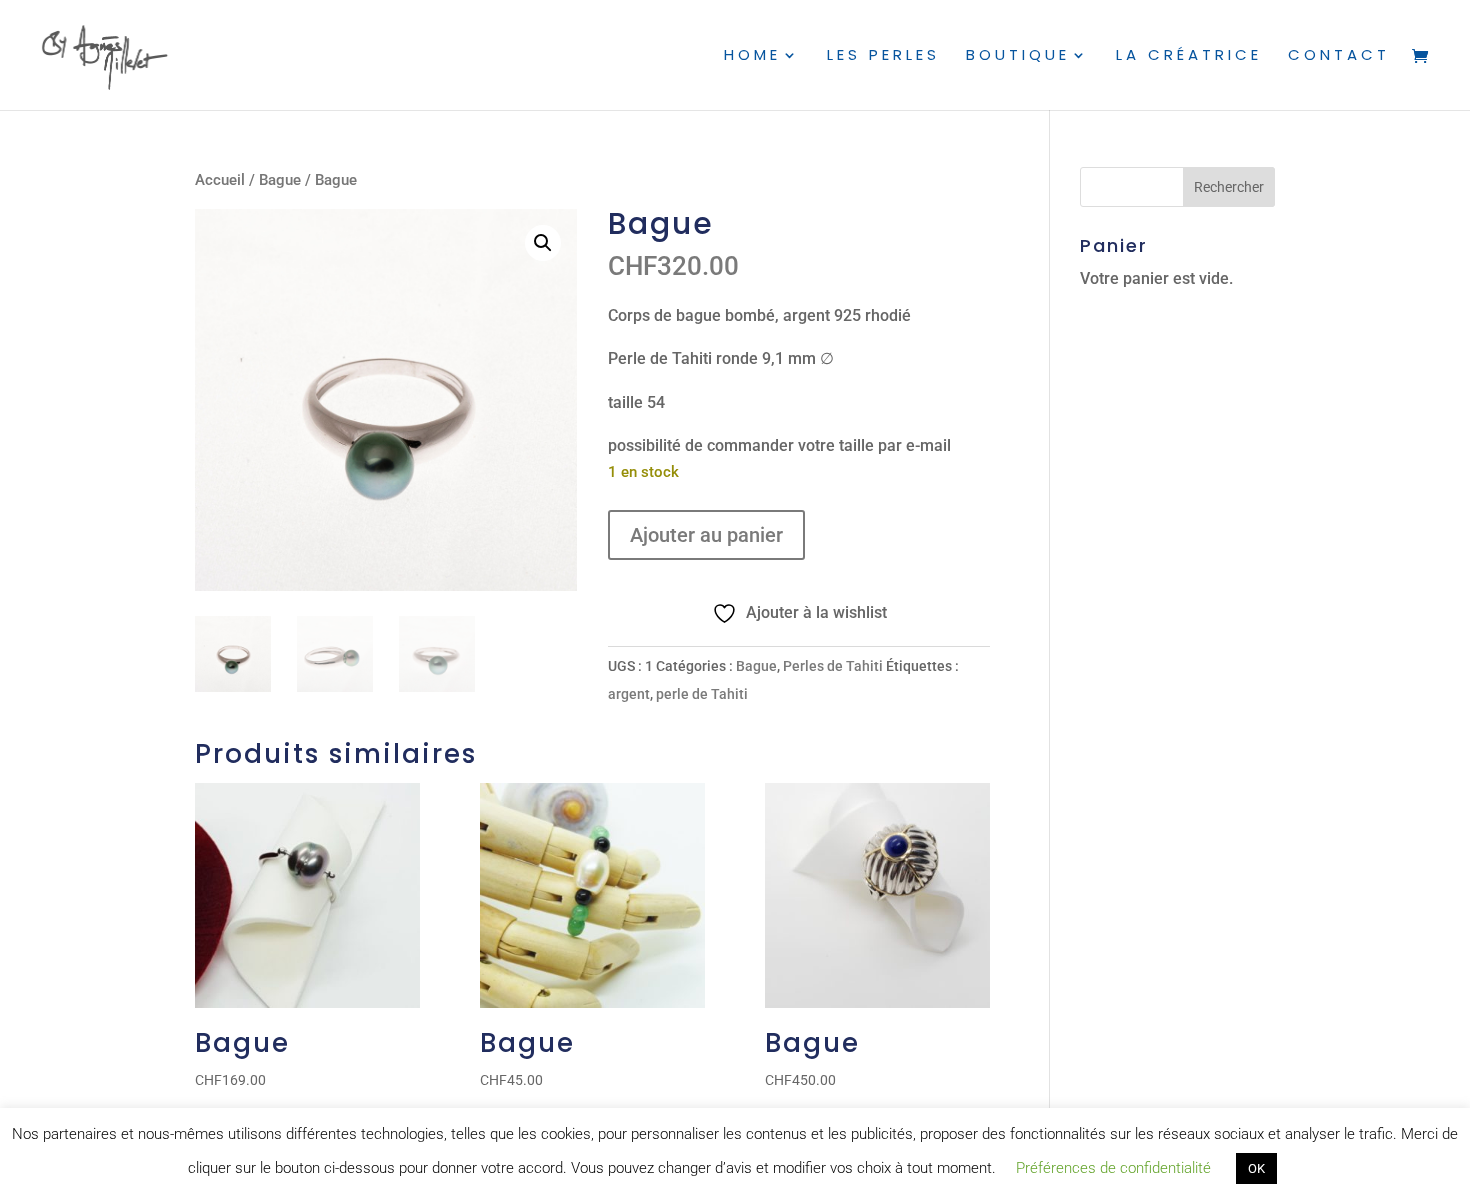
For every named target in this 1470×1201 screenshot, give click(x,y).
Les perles (883, 56)
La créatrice (1189, 56)
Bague (280, 180)
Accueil (220, 180)
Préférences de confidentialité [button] (1113, 1168)
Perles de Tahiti (833, 666)
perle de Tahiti (702, 694)
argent (629, 694)
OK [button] (1256, 1168)
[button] (543, 243)
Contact (1339, 56)
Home (752, 56)
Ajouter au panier (706, 535)
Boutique (1018, 56)
